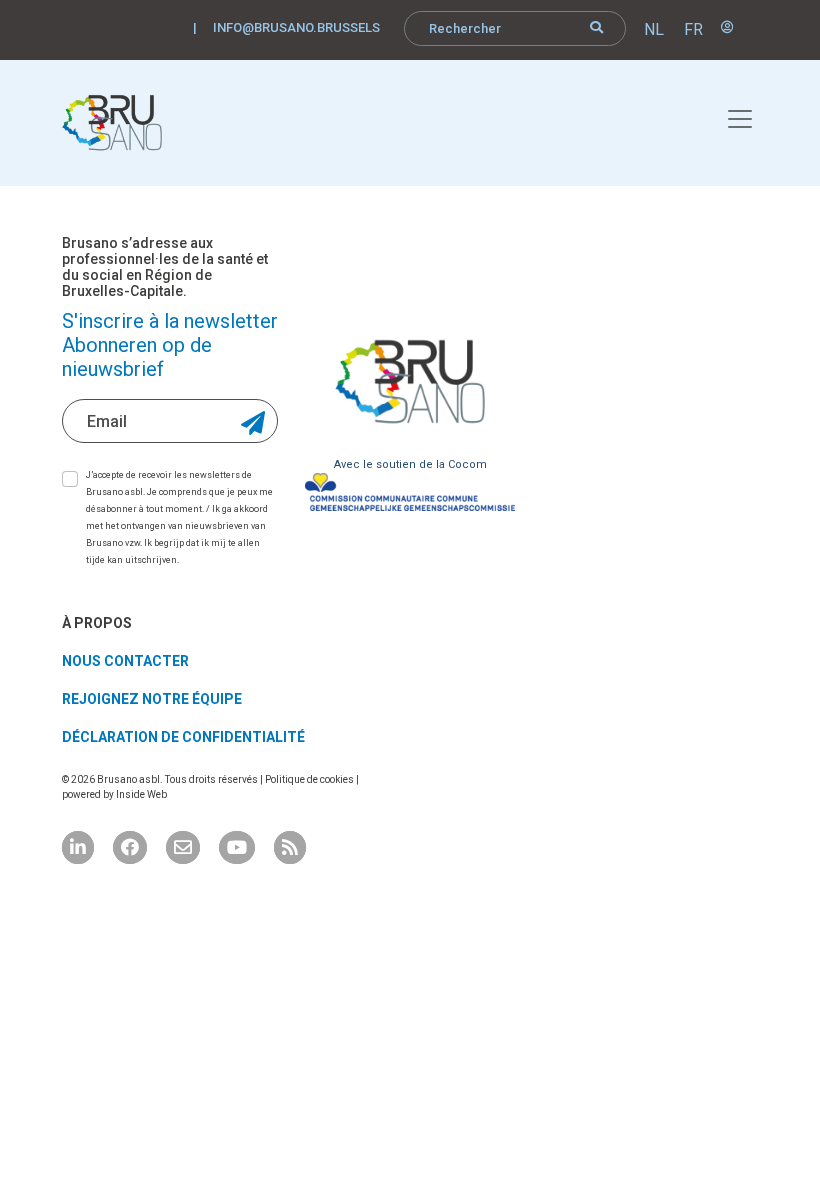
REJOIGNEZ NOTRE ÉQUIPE (152, 699)
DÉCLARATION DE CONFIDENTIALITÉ (183, 737)
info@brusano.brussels (296, 27)
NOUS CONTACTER (125, 661)
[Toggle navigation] (729, 116)
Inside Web (141, 794)
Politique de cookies (310, 779)
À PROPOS (97, 623)
